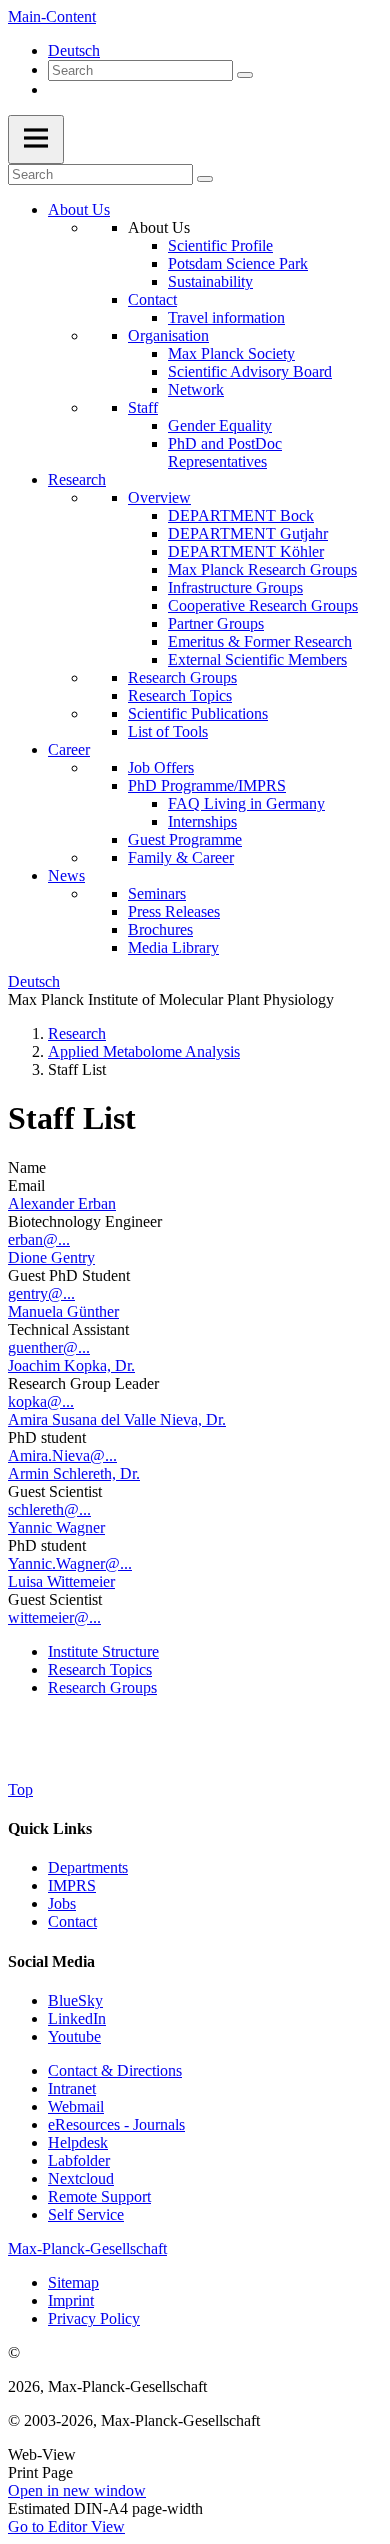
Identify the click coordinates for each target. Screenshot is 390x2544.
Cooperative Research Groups (263, 605)
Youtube (74, 2036)
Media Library (173, 947)
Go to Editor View (66, 2526)
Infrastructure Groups (235, 587)
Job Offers (161, 767)
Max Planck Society (231, 353)
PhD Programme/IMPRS (207, 785)
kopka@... (41, 1401)
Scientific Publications (198, 713)
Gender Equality (220, 425)
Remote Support (99, 2196)
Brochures (160, 929)
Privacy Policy (94, 2318)
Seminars (157, 893)
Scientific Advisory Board (250, 371)
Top (20, 1789)
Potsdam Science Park (238, 263)
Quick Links (50, 1828)
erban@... (39, 1239)
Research (77, 479)
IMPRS (72, 1885)
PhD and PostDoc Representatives (225, 452)
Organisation (168, 335)
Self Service (86, 2214)
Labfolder (79, 2160)
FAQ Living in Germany (246, 803)
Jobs (62, 1903)
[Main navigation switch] (36, 139)
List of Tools (168, 731)
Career (69, 749)
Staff (143, 407)
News (66, 875)
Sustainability (210, 281)
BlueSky (75, 2000)
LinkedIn (77, 2018)
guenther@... (49, 1347)
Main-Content (52, 16)
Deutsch (74, 50)
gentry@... (41, 1293)
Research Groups (182, 677)
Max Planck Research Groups (262, 569)
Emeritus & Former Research (260, 641)
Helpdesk (78, 2142)
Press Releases (174, 911)
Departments (88, 1867)
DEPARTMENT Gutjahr (248, 533)
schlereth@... (49, 1509)
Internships (202, 821)
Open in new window (77, 2490)
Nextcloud (81, 2178)
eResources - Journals (116, 2124)
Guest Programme (185, 839)
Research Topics (180, 695)
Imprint (71, 2300)
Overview (159, 497)
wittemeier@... (54, 1617)
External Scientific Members (257, 659)
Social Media (51, 1961)
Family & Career (181, 857)
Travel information (226, 317)
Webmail (76, 2106)
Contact (152, 299)
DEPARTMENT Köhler (246, 551)
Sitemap (73, 2282)
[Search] (245, 75)
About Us (79, 209)
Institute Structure (103, 1651)
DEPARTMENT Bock (241, 515)
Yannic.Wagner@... (70, 1563)
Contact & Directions (115, 2070)
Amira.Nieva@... (62, 1455)
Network (196, 389)
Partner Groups (216, 623)
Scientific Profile (220, 245)
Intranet (72, 2088)
